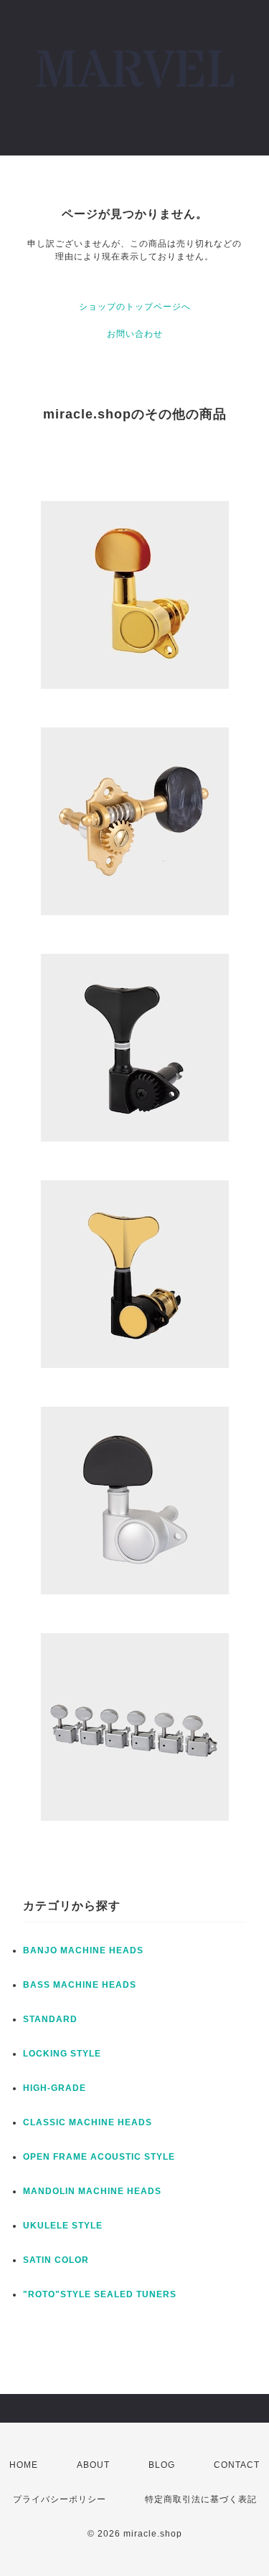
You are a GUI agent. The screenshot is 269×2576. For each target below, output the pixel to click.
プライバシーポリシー (60, 2499)
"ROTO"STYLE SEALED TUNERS (100, 2294)
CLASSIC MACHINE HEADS (88, 2122)
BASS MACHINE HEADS (80, 1985)
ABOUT (93, 2465)
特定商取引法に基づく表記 (201, 2499)
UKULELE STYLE (63, 2226)
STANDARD (50, 2019)
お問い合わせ (135, 334)
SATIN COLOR (56, 2260)
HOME (24, 2465)
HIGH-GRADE (55, 2088)
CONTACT (237, 2465)
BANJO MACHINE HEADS (83, 1950)
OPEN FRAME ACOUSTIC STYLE (99, 2157)
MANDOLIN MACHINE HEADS (92, 2191)
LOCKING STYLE (62, 2054)
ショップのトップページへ (135, 307)
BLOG (162, 2465)
